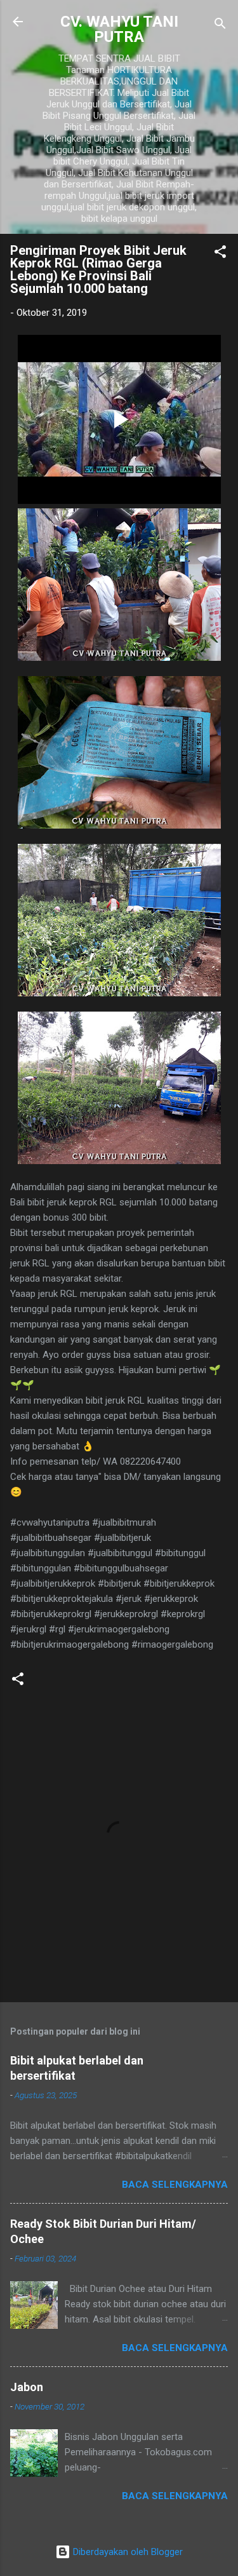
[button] (220, 254)
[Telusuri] (220, 26)
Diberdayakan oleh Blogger (127, 2552)
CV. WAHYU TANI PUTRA (119, 29)
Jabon (27, 2387)
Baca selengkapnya (175, 2185)
